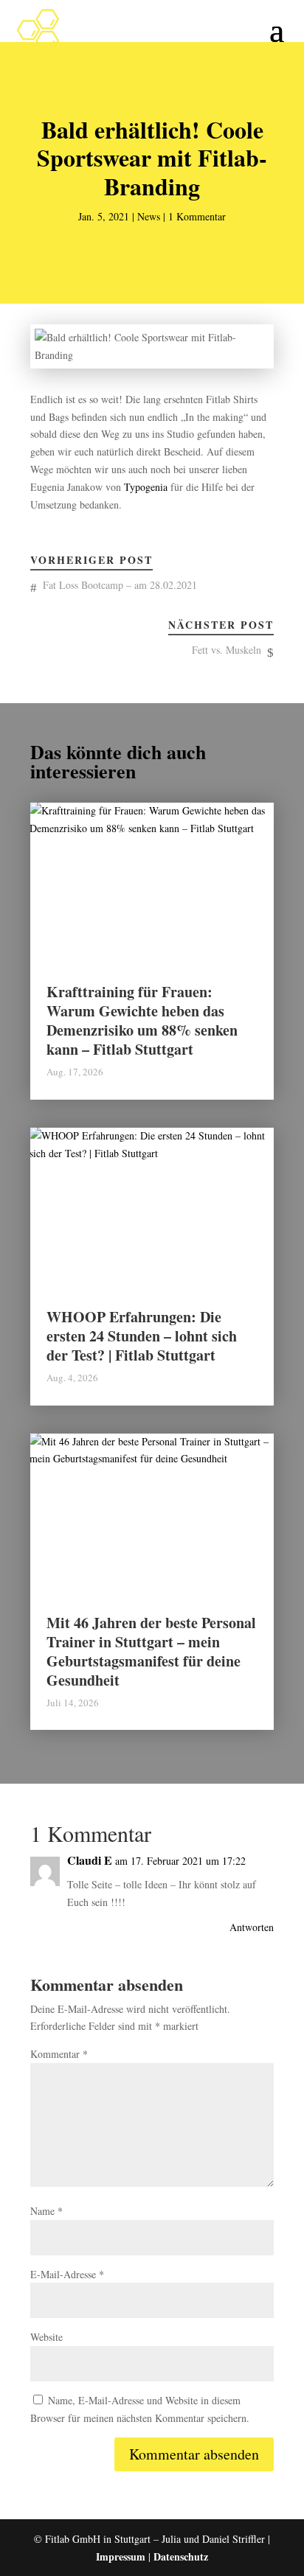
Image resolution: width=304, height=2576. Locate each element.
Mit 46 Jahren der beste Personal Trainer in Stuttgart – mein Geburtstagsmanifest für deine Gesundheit (151, 1651)
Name (46, 2211)
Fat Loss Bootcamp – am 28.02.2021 (120, 585)
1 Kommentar (197, 216)
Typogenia (146, 487)
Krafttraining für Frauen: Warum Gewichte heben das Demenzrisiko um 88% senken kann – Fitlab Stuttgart (142, 1020)
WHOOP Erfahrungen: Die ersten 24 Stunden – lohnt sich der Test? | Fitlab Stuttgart (142, 1336)
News (149, 216)
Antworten (252, 1927)
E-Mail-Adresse (67, 2274)
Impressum (121, 2556)
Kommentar (59, 2054)
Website (46, 2337)
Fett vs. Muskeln (227, 650)
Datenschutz (181, 2556)
